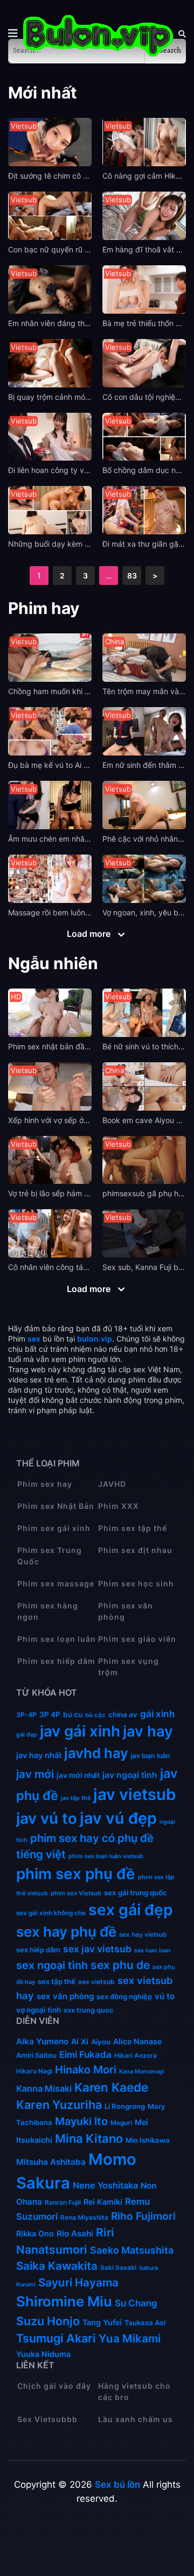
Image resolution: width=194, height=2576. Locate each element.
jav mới (35, 1774)
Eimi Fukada (85, 2055)
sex (34, 1339)
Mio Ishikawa (148, 2140)
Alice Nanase (137, 2041)
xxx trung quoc (88, 2010)
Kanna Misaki (44, 2088)
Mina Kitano (89, 2139)
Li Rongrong (125, 2106)
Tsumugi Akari (56, 2338)
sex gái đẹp (131, 1910)
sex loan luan (153, 1950)
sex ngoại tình (52, 1965)
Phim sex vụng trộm (129, 1667)
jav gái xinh (80, 1731)
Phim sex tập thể (133, 1528)
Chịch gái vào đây (54, 2386)
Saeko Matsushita (132, 2250)
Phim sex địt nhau (135, 1550)
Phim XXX (119, 1506)
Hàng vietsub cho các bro (134, 2391)
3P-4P (26, 1715)
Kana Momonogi (142, 2072)
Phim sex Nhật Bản (56, 1506)
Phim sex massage (56, 1583)
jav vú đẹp (118, 1818)
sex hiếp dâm (38, 1950)
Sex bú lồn (117, 2485)
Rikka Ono (35, 2233)
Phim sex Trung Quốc (50, 1556)
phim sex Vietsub (76, 1893)
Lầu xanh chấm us (136, 2419)
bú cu (73, 1714)
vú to (165, 1996)
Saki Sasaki (118, 2268)
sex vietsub (96, 1982)
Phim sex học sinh (136, 1583)
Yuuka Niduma (43, 2354)
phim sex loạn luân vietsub (106, 1856)
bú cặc (95, 1715)
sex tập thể (57, 1981)
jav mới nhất (78, 1775)
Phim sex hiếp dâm (56, 1661)
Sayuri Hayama (78, 2282)
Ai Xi (80, 2041)
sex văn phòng (65, 1996)
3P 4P (50, 1714)
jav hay (148, 1731)
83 (132, 576)
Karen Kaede (111, 2087)
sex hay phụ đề (66, 1932)
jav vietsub (134, 1794)
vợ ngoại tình (39, 2010)
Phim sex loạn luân (57, 1639)
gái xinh (158, 1714)
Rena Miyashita (84, 2218)
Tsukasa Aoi (145, 2323)
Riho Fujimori (143, 2216)
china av (123, 1714)
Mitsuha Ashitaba (51, 2162)
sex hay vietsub (143, 1935)
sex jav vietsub (97, 1949)
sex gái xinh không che (51, 1913)
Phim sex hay (45, 1484)
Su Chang (136, 2303)
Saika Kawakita (57, 2266)
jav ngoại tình (130, 1775)
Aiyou (101, 2042)
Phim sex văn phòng (126, 1611)
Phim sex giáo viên (137, 1639)
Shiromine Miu (64, 2301)
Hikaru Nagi (34, 2071)
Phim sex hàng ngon (48, 1611)
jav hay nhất (39, 1755)
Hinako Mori (86, 2070)
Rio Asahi (75, 2233)
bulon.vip (95, 1339)
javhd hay (96, 1753)
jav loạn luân (151, 1756)
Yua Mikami (130, 2338)
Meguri (121, 2123)
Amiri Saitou (36, 2055)
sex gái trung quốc (136, 1893)
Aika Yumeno (42, 2041)
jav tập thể (76, 1798)
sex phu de (120, 1965)
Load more (90, 934)
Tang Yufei (102, 2322)
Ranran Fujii (63, 2203)
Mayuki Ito (81, 2121)
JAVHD (112, 1484)
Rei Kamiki (103, 2202)
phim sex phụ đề (76, 1874)
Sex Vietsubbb (47, 2419)
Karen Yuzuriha (59, 2105)
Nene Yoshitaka (105, 2185)
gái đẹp (27, 1734)
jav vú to (47, 1818)
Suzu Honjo (48, 2321)
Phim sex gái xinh (54, 1528)
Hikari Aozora (136, 2056)
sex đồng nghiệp (124, 1996)
